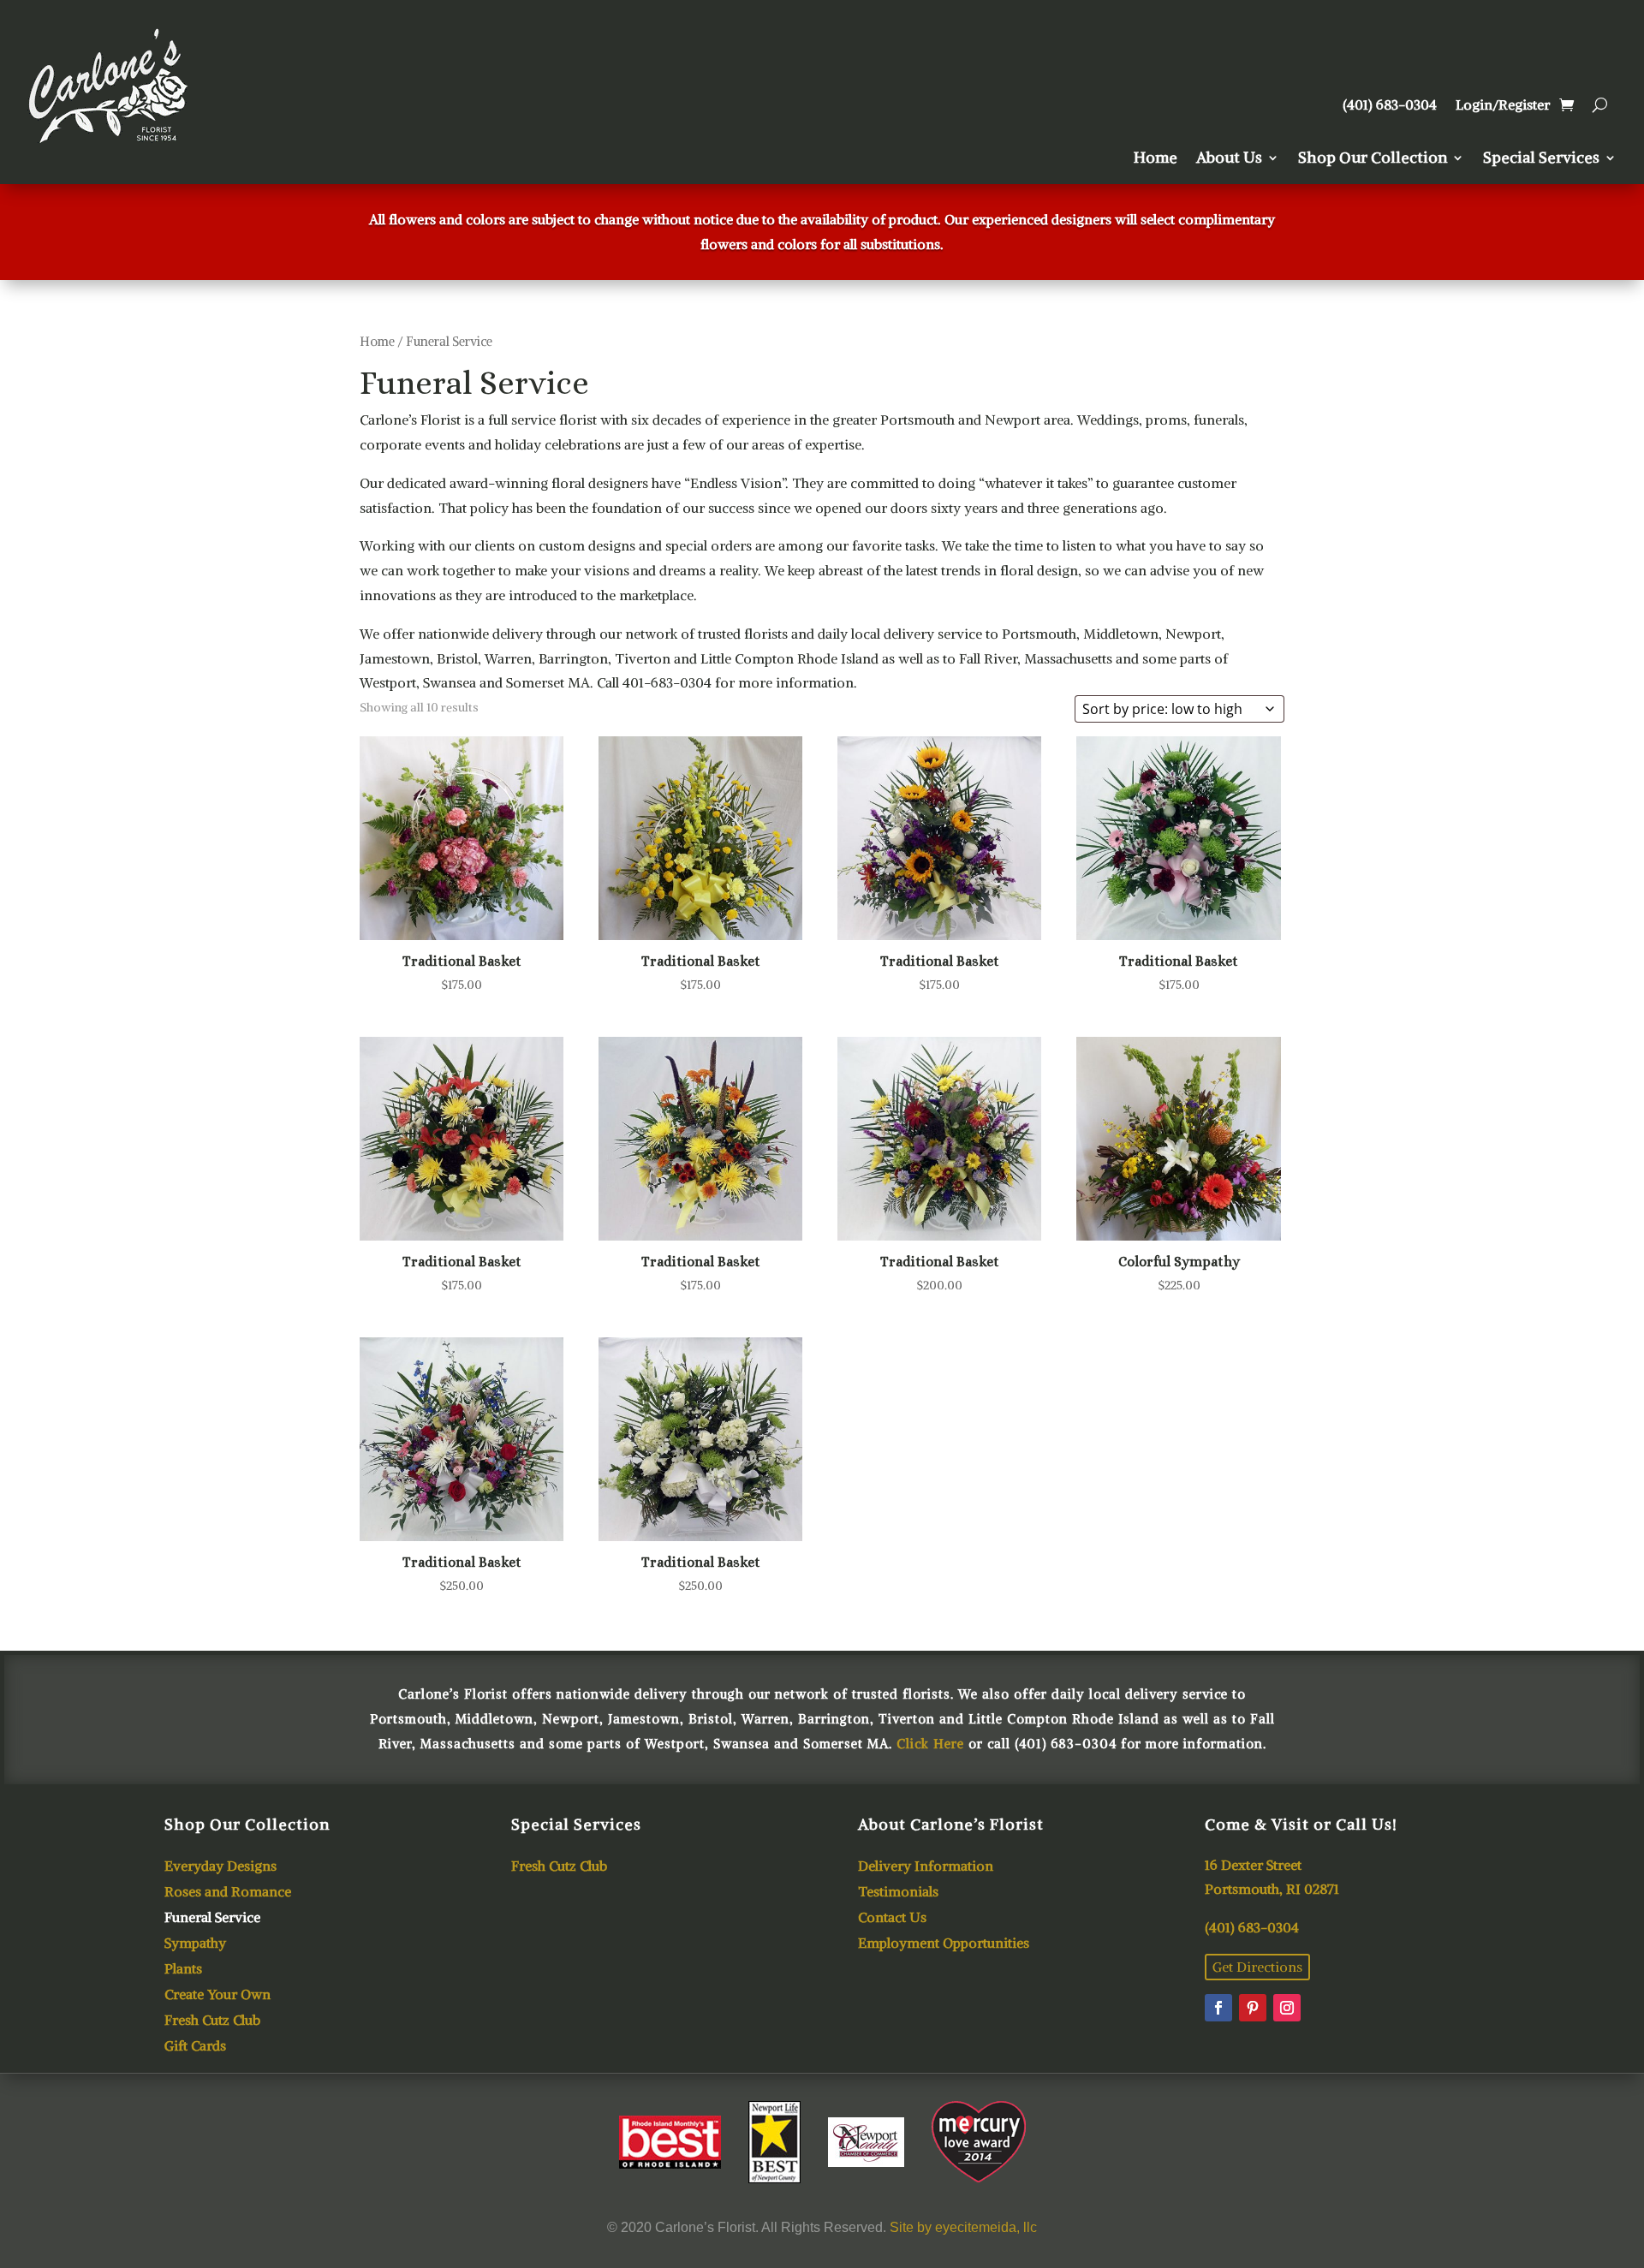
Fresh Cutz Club (212, 2021)
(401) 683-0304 (1390, 106)
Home (1156, 159)
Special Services (1541, 159)
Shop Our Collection (1373, 159)
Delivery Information (926, 1867)
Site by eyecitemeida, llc (963, 2227)
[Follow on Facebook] (1218, 2008)
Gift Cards (195, 2047)
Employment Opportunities (944, 1944)
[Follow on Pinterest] (1253, 2008)
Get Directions (1257, 1967)
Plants (183, 1970)
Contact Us (892, 1918)
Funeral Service (212, 1918)
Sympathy (195, 1944)
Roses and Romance (228, 1893)
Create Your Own (217, 1995)
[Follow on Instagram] (1287, 2008)
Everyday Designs (220, 1867)
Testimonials (898, 1893)
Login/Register (1503, 106)
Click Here (930, 1744)
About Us (1229, 159)
